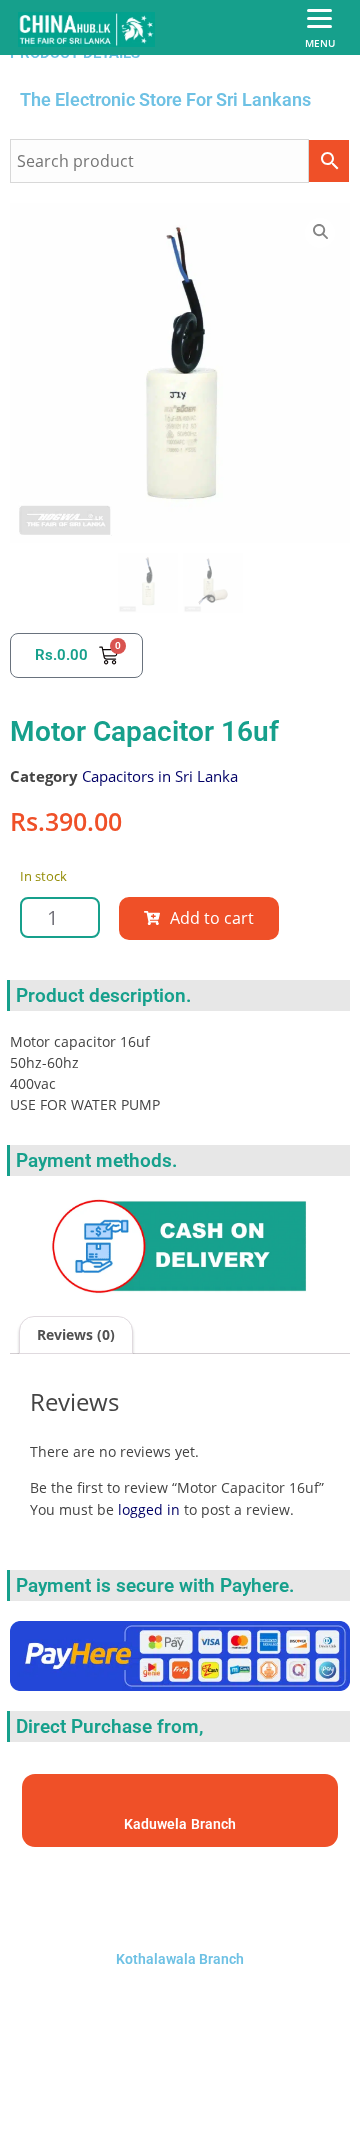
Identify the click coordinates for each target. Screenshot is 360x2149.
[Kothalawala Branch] (180, 1894)
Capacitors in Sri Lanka (160, 776)
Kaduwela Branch (180, 1824)
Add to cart (212, 918)
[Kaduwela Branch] (180, 1801)
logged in (149, 1509)
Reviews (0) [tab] (76, 1334)
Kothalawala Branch (180, 1959)
